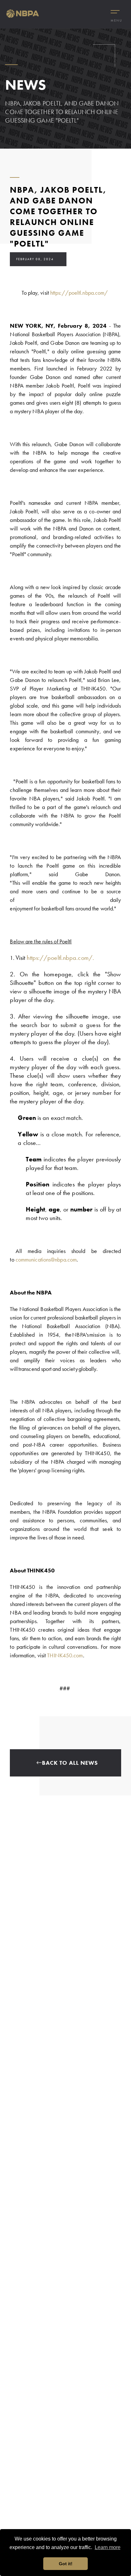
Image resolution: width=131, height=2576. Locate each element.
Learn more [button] (108, 2547)
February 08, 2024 (35, 259)
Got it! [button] (66, 2564)
